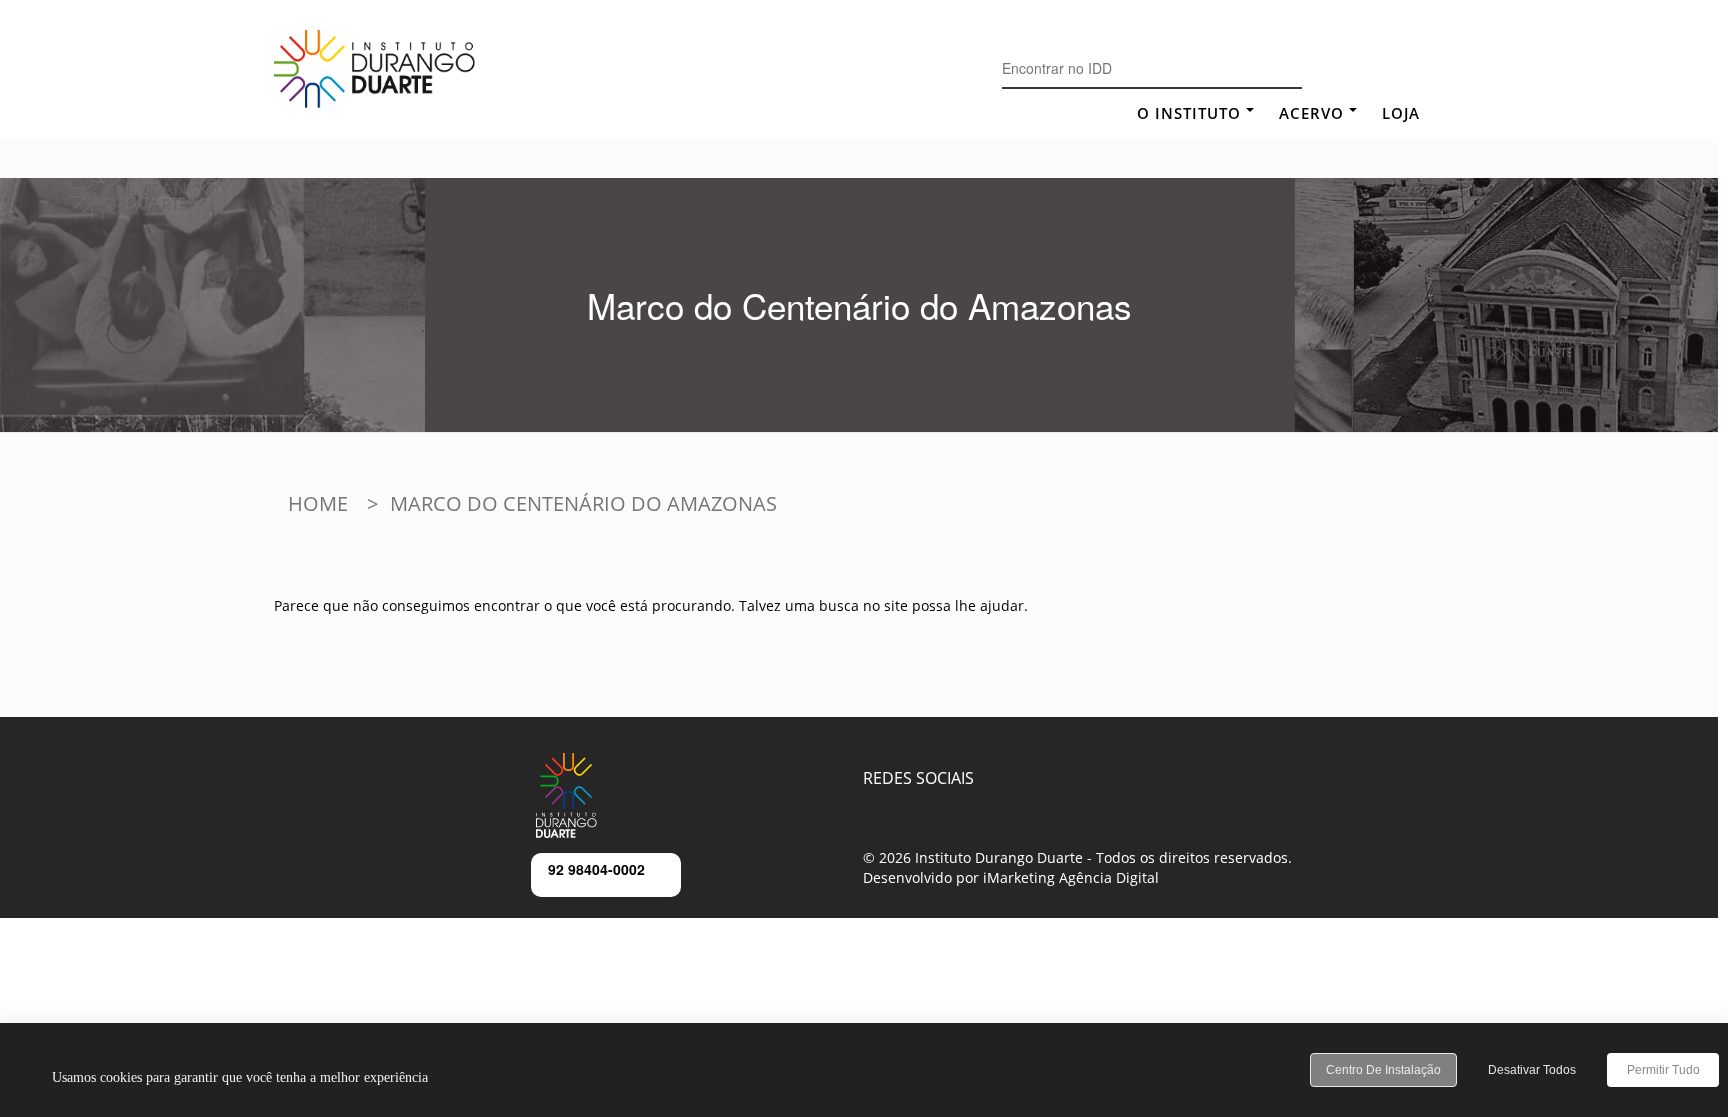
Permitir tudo (1663, 1070)
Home (318, 503)
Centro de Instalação (1383, 1070)
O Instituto (1189, 113)
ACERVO (1311, 113)
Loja (1401, 113)
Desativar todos (1532, 1070)
